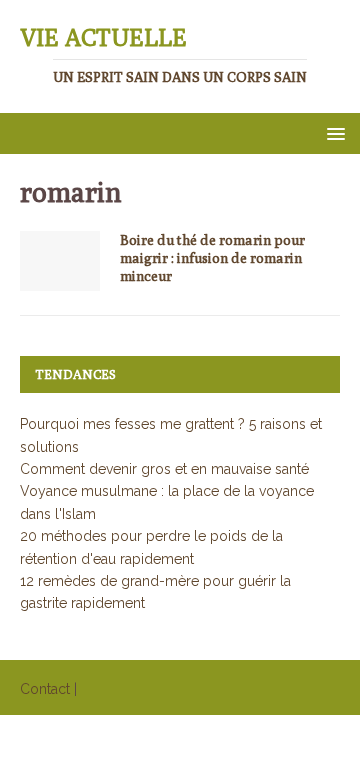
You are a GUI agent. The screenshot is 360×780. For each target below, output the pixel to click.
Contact (45, 689)
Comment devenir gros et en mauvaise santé (164, 469)
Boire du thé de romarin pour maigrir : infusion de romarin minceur (212, 258)
